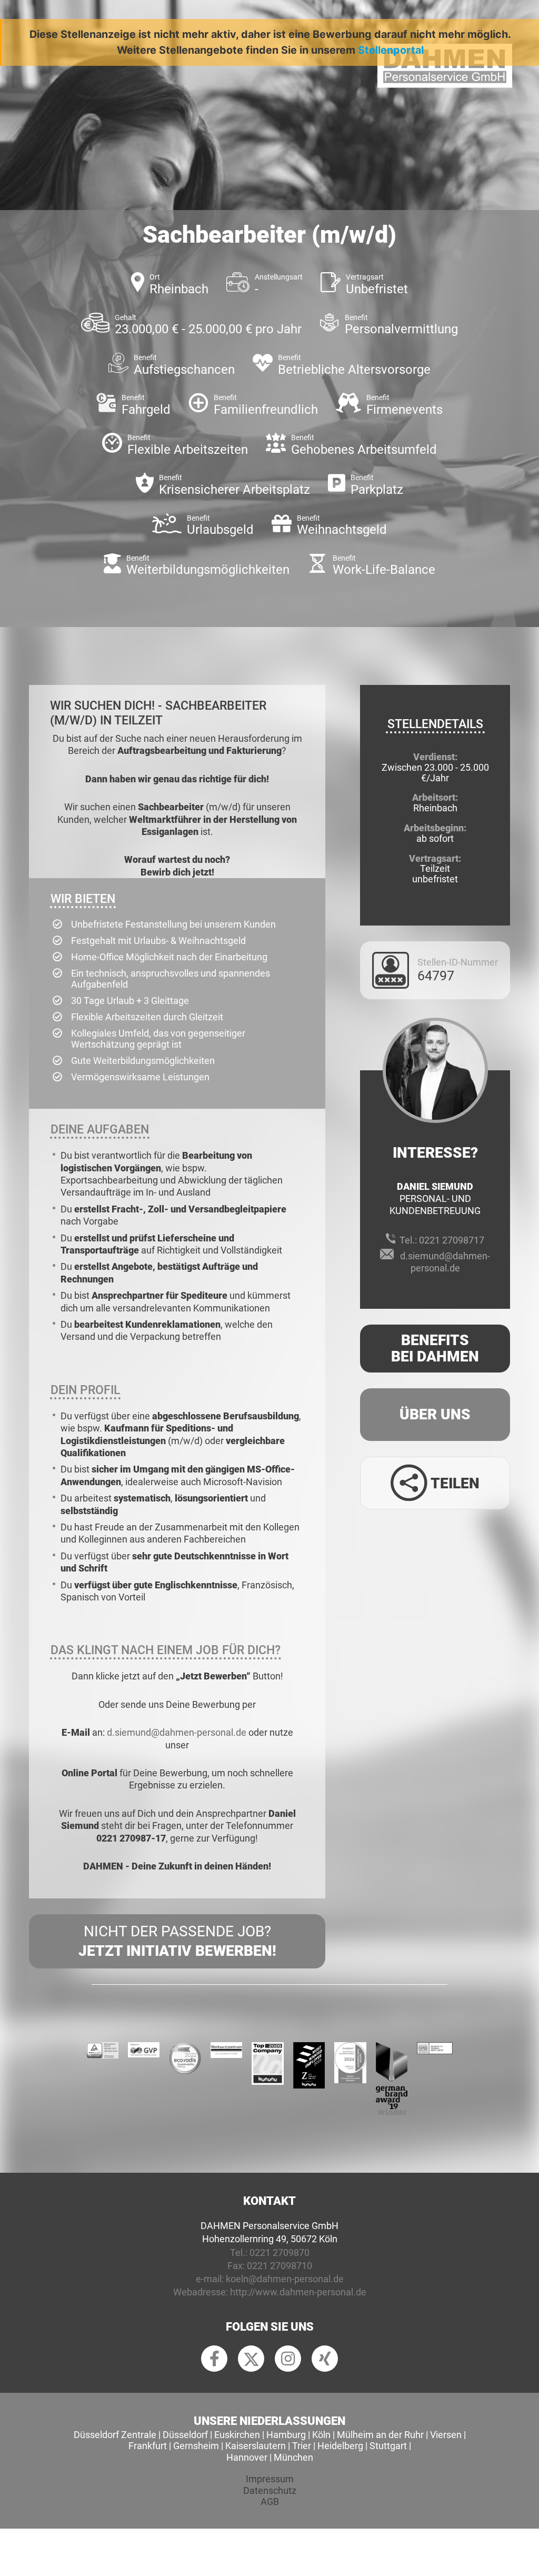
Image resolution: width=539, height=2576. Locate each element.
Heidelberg (340, 2446)
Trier (302, 2446)
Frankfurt (148, 2446)
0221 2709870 (280, 2252)
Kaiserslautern (256, 2446)
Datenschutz (270, 2490)
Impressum (270, 2479)
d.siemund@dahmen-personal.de (177, 1732)
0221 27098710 (280, 2266)
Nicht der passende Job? (177, 1941)
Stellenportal (391, 50)
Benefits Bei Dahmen (435, 1348)
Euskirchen (237, 2435)
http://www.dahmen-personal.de (298, 2292)
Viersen (446, 2435)
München (293, 2457)
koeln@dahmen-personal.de (285, 2279)
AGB (270, 2502)
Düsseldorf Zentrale (115, 2435)
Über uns (435, 1414)
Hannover (247, 2457)
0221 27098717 (452, 1240)
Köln (321, 2435)
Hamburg (286, 2435)
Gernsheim (196, 2446)
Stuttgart (388, 2446)
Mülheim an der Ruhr (380, 2435)
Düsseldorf (185, 2435)
